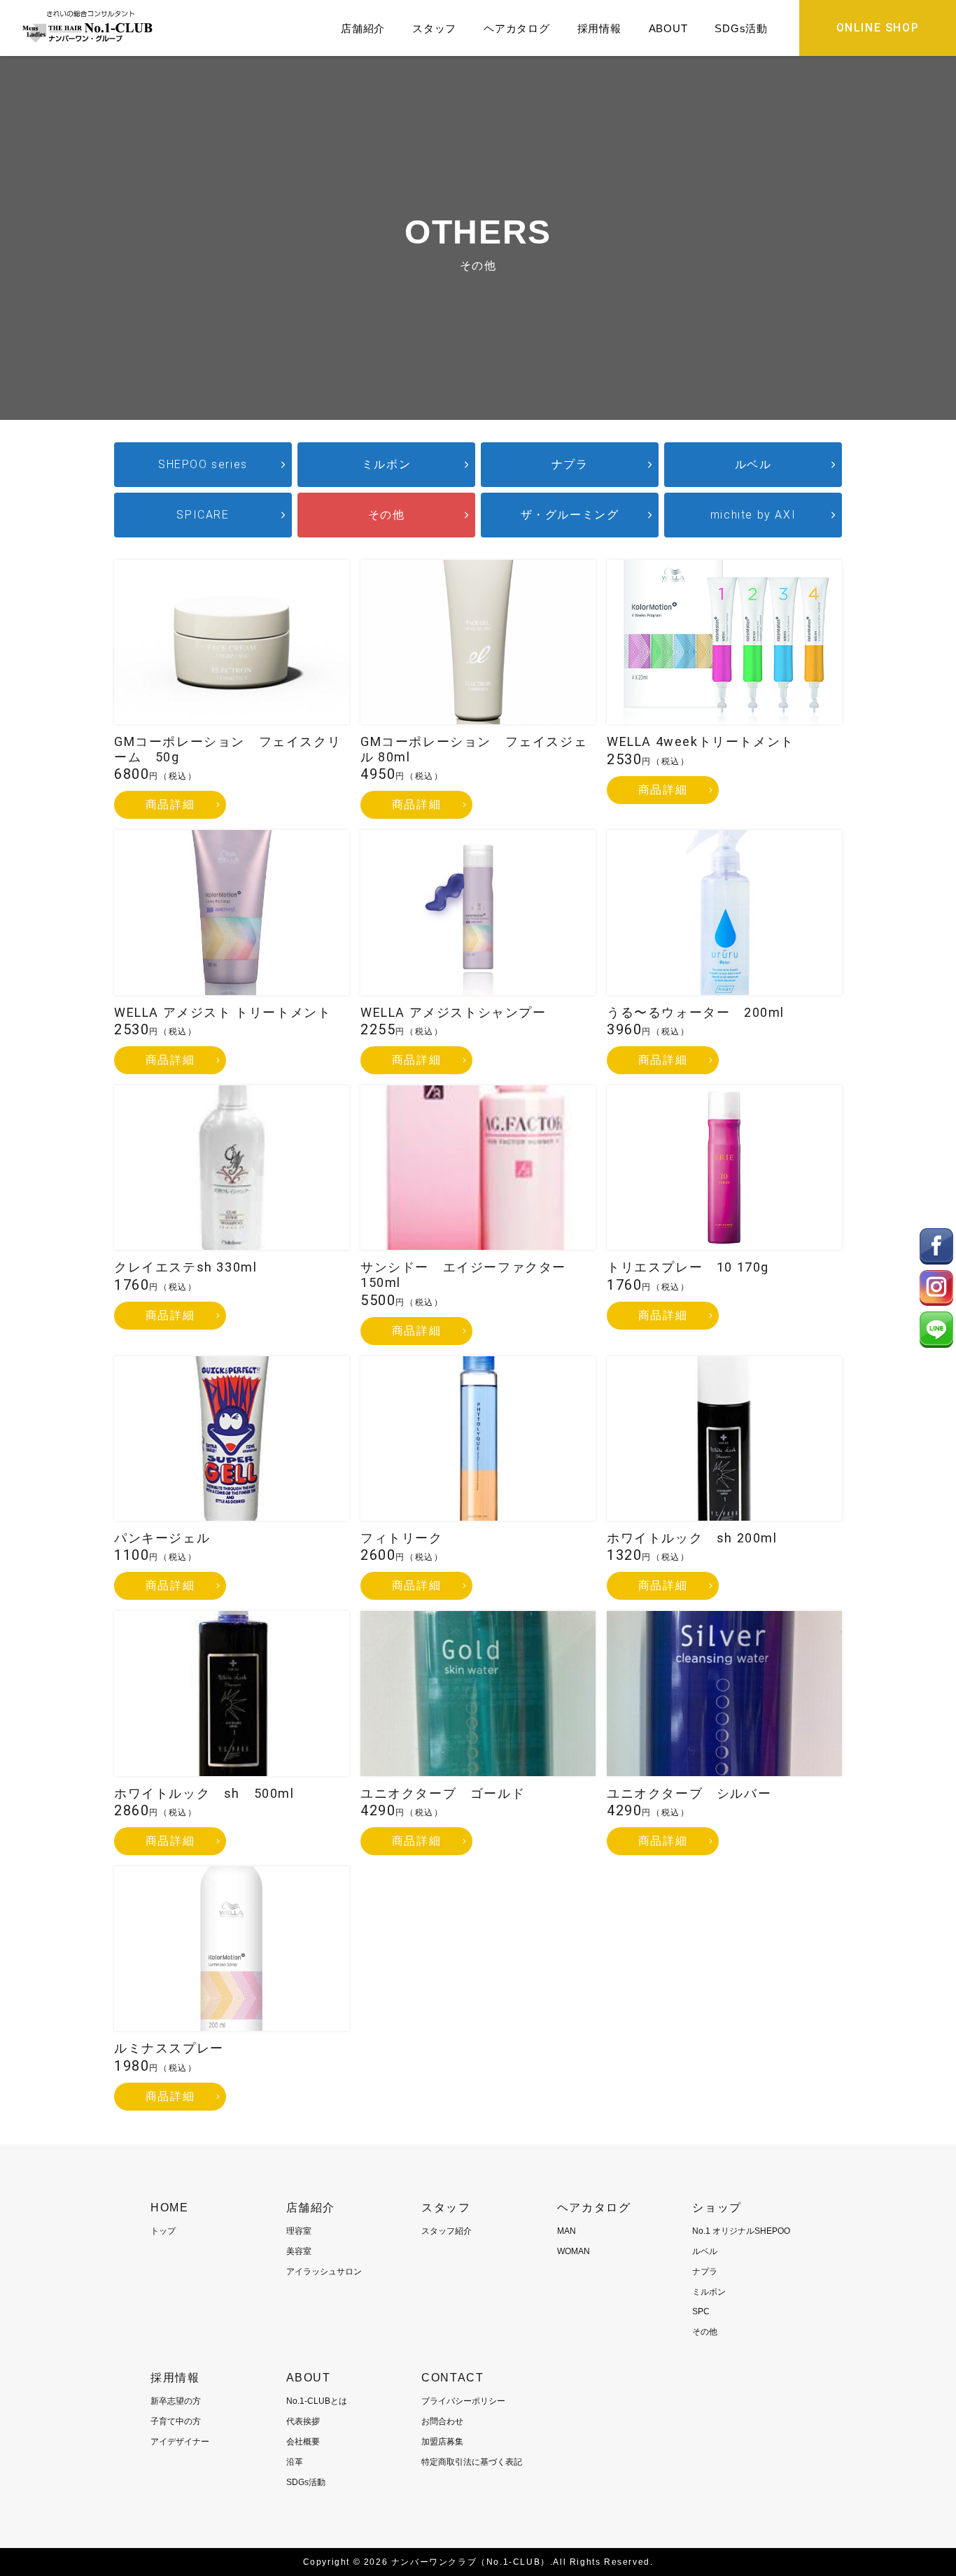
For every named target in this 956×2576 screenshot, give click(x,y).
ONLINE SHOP (878, 28)
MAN (567, 2231)
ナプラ (570, 464)
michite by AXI (753, 515)
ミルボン (386, 464)
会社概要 (303, 2442)
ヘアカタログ (517, 28)
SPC (701, 2311)
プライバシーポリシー (463, 2401)
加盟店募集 (442, 2442)
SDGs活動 (741, 28)
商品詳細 (170, 804)
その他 (387, 515)
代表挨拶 (303, 2421)
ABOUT (668, 28)
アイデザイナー (180, 2442)
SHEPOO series (203, 464)
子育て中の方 (176, 2421)
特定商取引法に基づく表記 (472, 2462)
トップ (163, 2231)
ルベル (753, 464)
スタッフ (434, 28)
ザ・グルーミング (570, 515)
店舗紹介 (363, 28)
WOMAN (574, 2251)
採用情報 (599, 28)
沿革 (295, 2462)
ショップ (717, 2208)
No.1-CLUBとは (317, 2401)
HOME (169, 2208)
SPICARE (203, 515)
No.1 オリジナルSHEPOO (741, 2231)
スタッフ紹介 (447, 2231)
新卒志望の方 (176, 2401)
